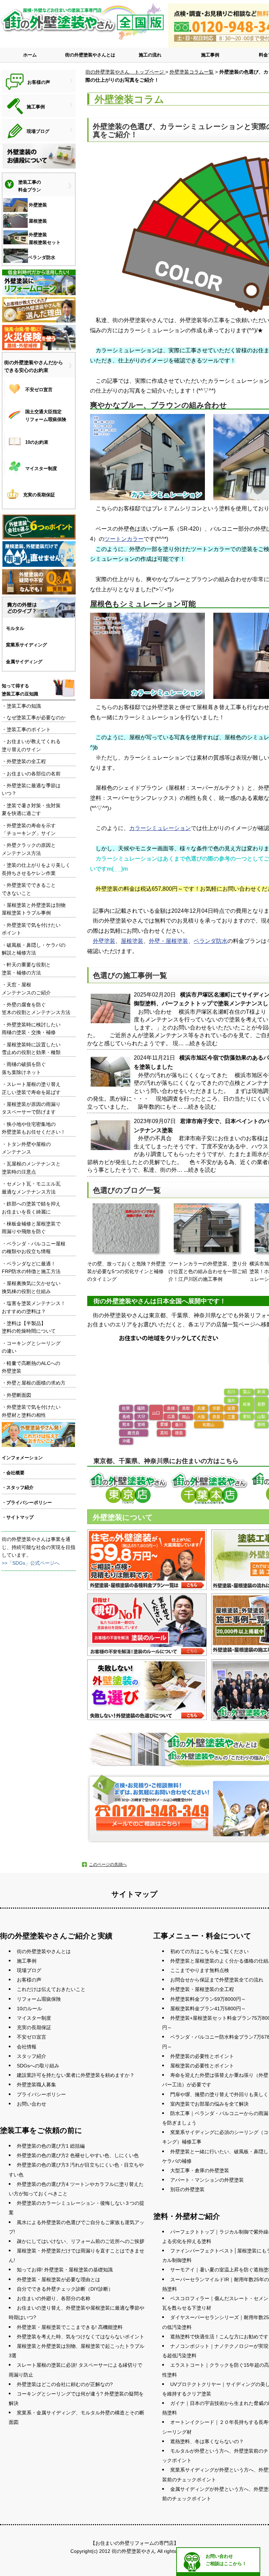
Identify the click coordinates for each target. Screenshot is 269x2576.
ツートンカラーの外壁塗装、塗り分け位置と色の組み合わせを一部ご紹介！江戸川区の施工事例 (208, 1272)
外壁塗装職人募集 (36, 2085)
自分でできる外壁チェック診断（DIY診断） (65, 2289)
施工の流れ (150, 55)
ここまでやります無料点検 (200, 1970)
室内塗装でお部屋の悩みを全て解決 (209, 2104)
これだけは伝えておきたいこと (51, 1989)
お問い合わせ (32, 2104)
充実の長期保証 (34, 2027)
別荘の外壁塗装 (187, 2189)
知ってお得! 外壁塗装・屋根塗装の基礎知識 (65, 2270)
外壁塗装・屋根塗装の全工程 (202, 1989)
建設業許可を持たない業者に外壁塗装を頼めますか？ (76, 2075)
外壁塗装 (104, 941)
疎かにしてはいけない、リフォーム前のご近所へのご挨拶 (81, 2241)
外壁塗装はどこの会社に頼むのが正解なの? (65, 2384)
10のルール (29, 2009)
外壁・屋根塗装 (168, 941)
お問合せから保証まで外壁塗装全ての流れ (217, 1980)
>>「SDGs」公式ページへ (31, 1563)
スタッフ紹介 (32, 2056)
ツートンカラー (124, 539)
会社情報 (27, 2047)
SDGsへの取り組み (38, 2066)
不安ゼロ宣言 (32, 2037)
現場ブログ (29, 1970)
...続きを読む (201, 1043)
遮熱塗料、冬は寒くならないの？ (207, 2441)
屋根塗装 (132, 941)
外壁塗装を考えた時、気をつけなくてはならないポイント (81, 2337)
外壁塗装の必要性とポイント (202, 2056)
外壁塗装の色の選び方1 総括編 (51, 2146)
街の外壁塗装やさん (134, 2551)
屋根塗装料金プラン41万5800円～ (208, 2009)
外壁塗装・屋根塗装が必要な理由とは (58, 2279)
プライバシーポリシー (41, 2094)
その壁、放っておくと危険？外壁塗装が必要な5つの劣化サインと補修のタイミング (126, 1272)
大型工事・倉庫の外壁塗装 (200, 2170)
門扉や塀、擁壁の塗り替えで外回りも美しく (219, 2094)
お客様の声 (29, 1980)
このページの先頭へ (108, 1864)
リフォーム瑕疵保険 (39, 1999)
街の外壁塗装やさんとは (90, 55)
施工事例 (210, 55)
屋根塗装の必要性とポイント (202, 2066)
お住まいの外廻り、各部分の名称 (54, 2298)
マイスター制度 (34, 2018)
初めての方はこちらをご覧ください (209, 1951)
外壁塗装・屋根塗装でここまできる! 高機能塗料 (70, 2327)
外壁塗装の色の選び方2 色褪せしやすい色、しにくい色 (78, 2155)
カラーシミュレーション (160, 828)
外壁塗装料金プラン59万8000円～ (208, 1999)
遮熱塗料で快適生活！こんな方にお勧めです (219, 2337)
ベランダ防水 (211, 941)
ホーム (30, 55)
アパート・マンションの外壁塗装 (207, 2180)
